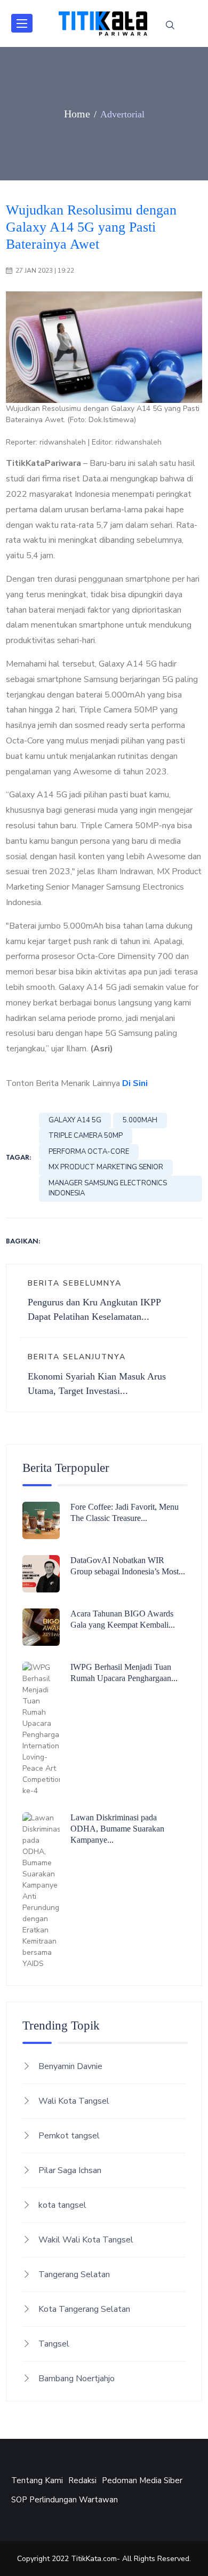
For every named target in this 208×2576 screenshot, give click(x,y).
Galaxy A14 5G (75, 1120)
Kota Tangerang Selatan (84, 2309)
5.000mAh (140, 1120)
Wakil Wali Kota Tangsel (86, 2240)
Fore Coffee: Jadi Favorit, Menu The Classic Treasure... (125, 1512)
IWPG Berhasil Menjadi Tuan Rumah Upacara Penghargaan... (124, 1673)
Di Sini (135, 1083)
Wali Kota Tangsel (74, 2101)
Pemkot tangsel (69, 2136)
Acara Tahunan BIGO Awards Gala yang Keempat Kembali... (123, 1619)
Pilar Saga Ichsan (70, 2170)
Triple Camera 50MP (86, 1136)
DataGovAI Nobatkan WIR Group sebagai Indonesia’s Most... (128, 1566)
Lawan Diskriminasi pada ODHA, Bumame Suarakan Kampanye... (117, 1829)
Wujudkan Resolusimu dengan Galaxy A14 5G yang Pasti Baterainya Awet (91, 227)
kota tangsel (62, 2205)
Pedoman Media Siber (142, 2480)
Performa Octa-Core (89, 1152)
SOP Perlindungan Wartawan (65, 2500)
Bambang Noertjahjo (77, 2379)
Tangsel (54, 2344)
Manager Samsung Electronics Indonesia (108, 1188)
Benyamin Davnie (70, 2066)
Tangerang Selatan (74, 2274)
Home (77, 114)
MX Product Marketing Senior (106, 1167)
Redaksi (82, 2480)
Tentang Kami (37, 2480)
